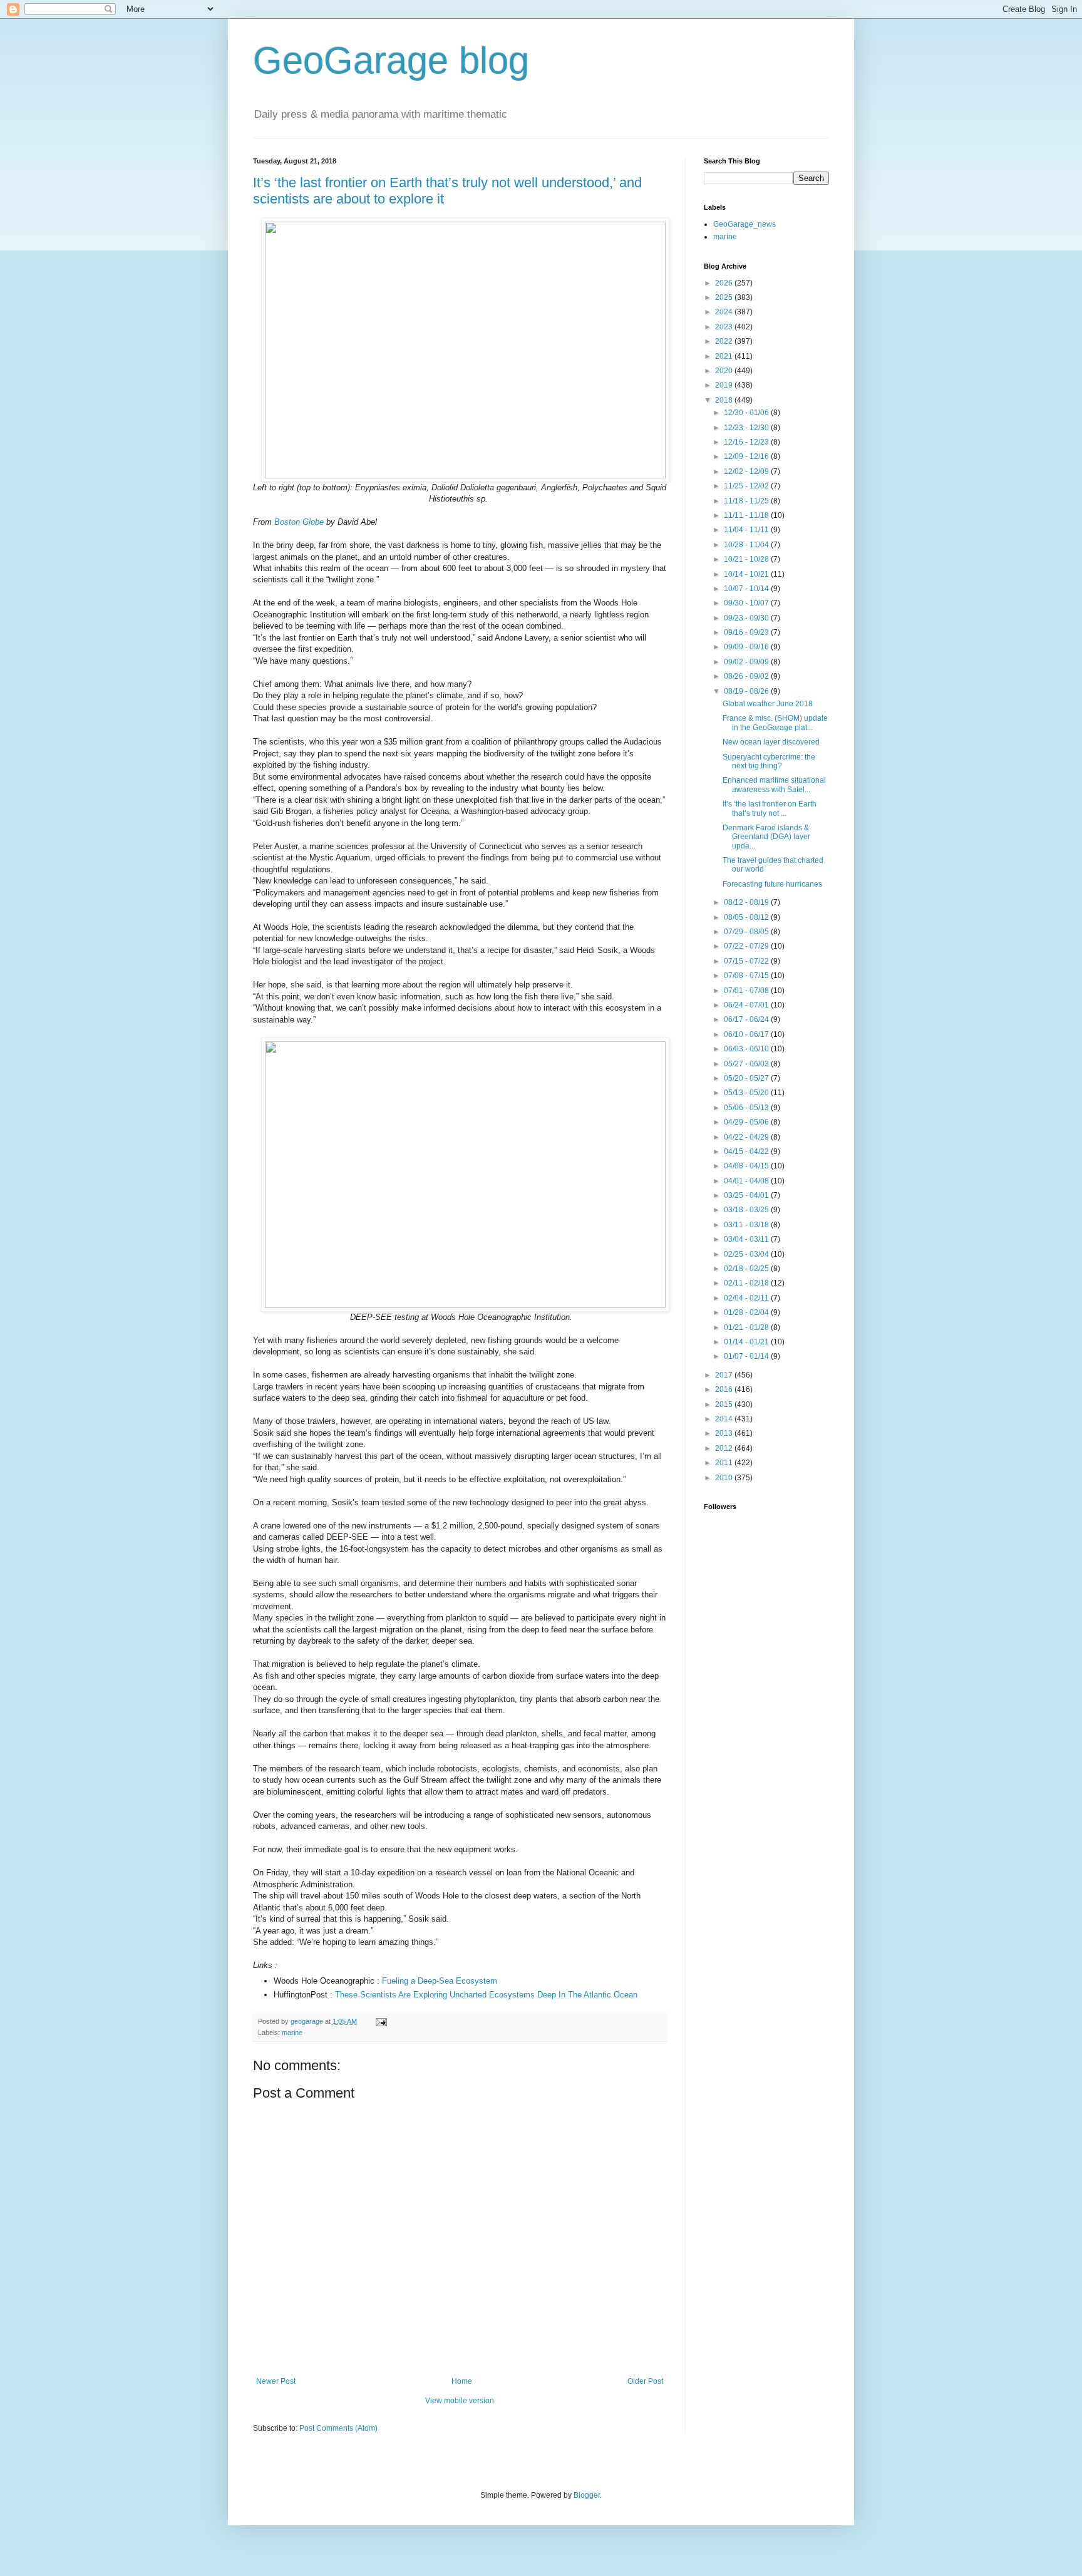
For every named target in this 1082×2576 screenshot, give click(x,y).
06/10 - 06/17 (747, 1034)
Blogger (587, 2495)
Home (462, 2381)
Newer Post (276, 2381)
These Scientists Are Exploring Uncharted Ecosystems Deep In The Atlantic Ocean (486, 1995)
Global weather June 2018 (768, 704)
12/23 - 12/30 (747, 428)
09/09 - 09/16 (747, 647)
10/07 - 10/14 (747, 589)
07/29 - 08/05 (747, 932)
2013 (725, 1433)
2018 (725, 400)
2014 (725, 1419)
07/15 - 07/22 (747, 961)
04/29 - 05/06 (747, 1122)
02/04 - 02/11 (747, 1298)
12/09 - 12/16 (747, 456)
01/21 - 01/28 (747, 1327)
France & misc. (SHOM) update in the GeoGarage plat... (775, 723)
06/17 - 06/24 (747, 1019)
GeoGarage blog (391, 60)
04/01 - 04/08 (747, 1181)
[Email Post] (381, 2021)
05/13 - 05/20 (747, 1093)
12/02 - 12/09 (747, 471)
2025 (725, 297)
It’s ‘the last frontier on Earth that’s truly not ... (770, 808)
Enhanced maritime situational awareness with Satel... (774, 785)
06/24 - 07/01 (747, 1005)
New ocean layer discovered (771, 742)
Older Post (645, 2381)
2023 (725, 327)
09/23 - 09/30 (747, 618)
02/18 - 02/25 (747, 1269)
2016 (725, 1389)
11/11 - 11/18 (747, 515)
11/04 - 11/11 (747, 530)
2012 (725, 1448)
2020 (725, 371)
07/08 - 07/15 (747, 976)
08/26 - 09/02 (747, 676)
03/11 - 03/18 (747, 1225)
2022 (725, 341)
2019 (725, 385)
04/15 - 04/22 (747, 1151)
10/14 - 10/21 (747, 574)
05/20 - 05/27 (747, 1078)
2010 (725, 1478)
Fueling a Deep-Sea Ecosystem (440, 1981)
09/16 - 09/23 (747, 632)
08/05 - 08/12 (747, 917)
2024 (725, 312)
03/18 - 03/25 (747, 1210)
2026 (725, 283)
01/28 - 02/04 (747, 1312)
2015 (725, 1404)
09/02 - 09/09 (747, 662)
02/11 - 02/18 (747, 1283)
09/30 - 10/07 (747, 603)
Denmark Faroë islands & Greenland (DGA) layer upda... (766, 837)
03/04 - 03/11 (747, 1239)
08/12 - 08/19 (747, 902)
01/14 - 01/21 (747, 1342)
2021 (725, 356)
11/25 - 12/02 (747, 486)
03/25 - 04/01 (747, 1195)
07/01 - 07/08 (747, 991)
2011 (725, 1463)
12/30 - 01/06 (747, 413)
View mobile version (460, 2401)
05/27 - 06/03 (747, 1064)
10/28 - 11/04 (747, 545)
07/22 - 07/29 (747, 946)
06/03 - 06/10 (747, 1049)
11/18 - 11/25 (747, 501)
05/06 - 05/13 (747, 1108)
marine (292, 2032)
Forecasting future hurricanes (772, 884)
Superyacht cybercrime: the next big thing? (769, 761)
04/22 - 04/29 (747, 1137)
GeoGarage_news (745, 224)
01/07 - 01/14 (747, 1356)
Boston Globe (299, 522)
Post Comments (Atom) (338, 2428)
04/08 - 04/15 (747, 1166)
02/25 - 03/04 (747, 1254)
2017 (725, 1375)
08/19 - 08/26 (747, 691)
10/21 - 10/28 (747, 559)
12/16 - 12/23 (747, 442)
